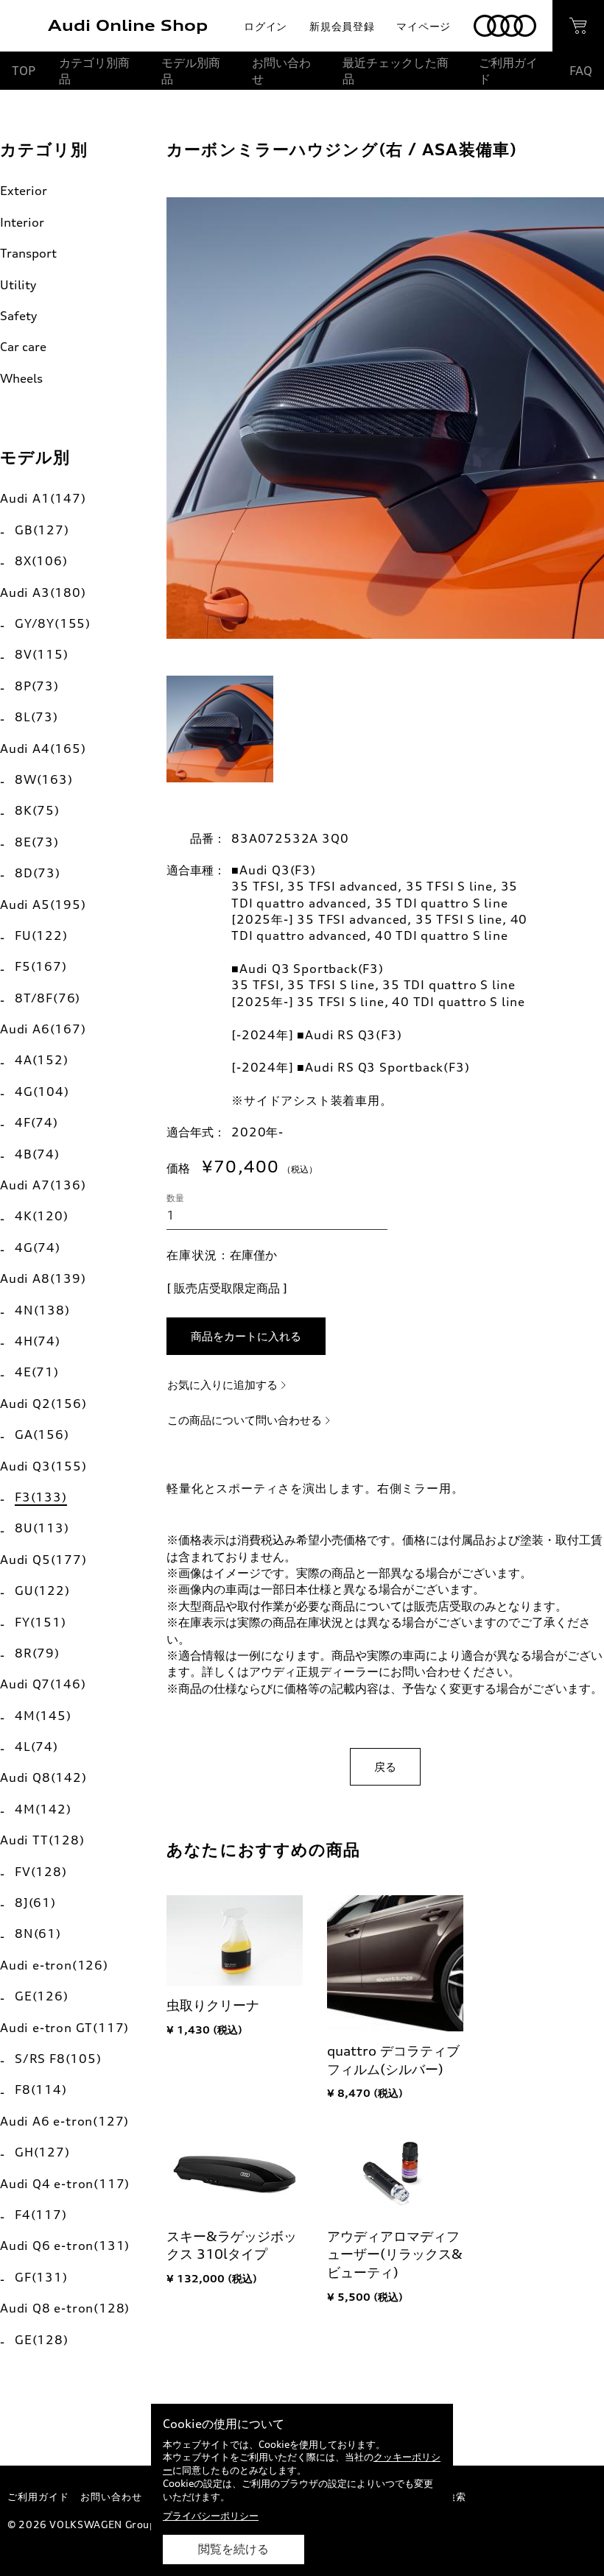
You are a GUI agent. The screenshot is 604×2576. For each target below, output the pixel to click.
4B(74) (37, 1154)
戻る (385, 1767)
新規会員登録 (342, 26)
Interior (22, 222)
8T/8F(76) (48, 998)
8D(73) (38, 873)
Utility (18, 285)
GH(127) (42, 2152)
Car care (23, 347)
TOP (24, 71)
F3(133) (41, 1497)
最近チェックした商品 (396, 71)
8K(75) (37, 810)
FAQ (581, 71)
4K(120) (42, 1216)
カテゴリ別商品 (94, 71)
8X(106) (41, 561)
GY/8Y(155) (53, 623)
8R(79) (37, 1653)
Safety (18, 316)
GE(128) (42, 2340)
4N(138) (42, 1310)
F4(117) (41, 2215)
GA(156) (42, 1434)
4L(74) (36, 1747)
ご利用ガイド (508, 71)
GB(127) (42, 530)
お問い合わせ (281, 71)
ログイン (266, 26)
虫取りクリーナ (213, 2005)
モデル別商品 (191, 71)
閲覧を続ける (233, 2549)
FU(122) (41, 935)
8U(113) (42, 1528)
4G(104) (42, 1091)
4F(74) (36, 1122)
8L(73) (36, 717)
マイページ (424, 26)
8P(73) (37, 686)
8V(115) (42, 654)
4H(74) (38, 1341)
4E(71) (37, 1372)
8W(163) (44, 779)
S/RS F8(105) (58, 2059)
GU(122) (42, 1590)
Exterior (24, 191)
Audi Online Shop (128, 25)
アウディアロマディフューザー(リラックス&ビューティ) (395, 2254)
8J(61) (35, 1903)
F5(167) (41, 966)
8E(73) (37, 842)
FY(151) (41, 1622)
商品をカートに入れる (246, 1336)
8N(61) (38, 1933)
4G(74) (38, 1248)
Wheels (21, 378)
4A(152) (42, 1060)
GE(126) (42, 1996)
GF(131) (41, 2277)
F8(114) (41, 2090)
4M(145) (43, 1716)
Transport (28, 253)
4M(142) (43, 1809)
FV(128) (41, 1872)
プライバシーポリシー (211, 2516)
